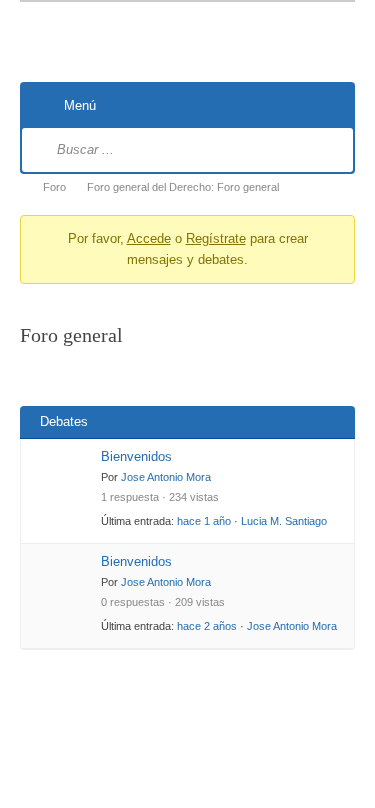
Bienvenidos (136, 456)
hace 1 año (204, 521)
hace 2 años (207, 626)
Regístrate (216, 238)
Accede (149, 238)
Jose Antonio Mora (166, 477)
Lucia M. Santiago (284, 521)
